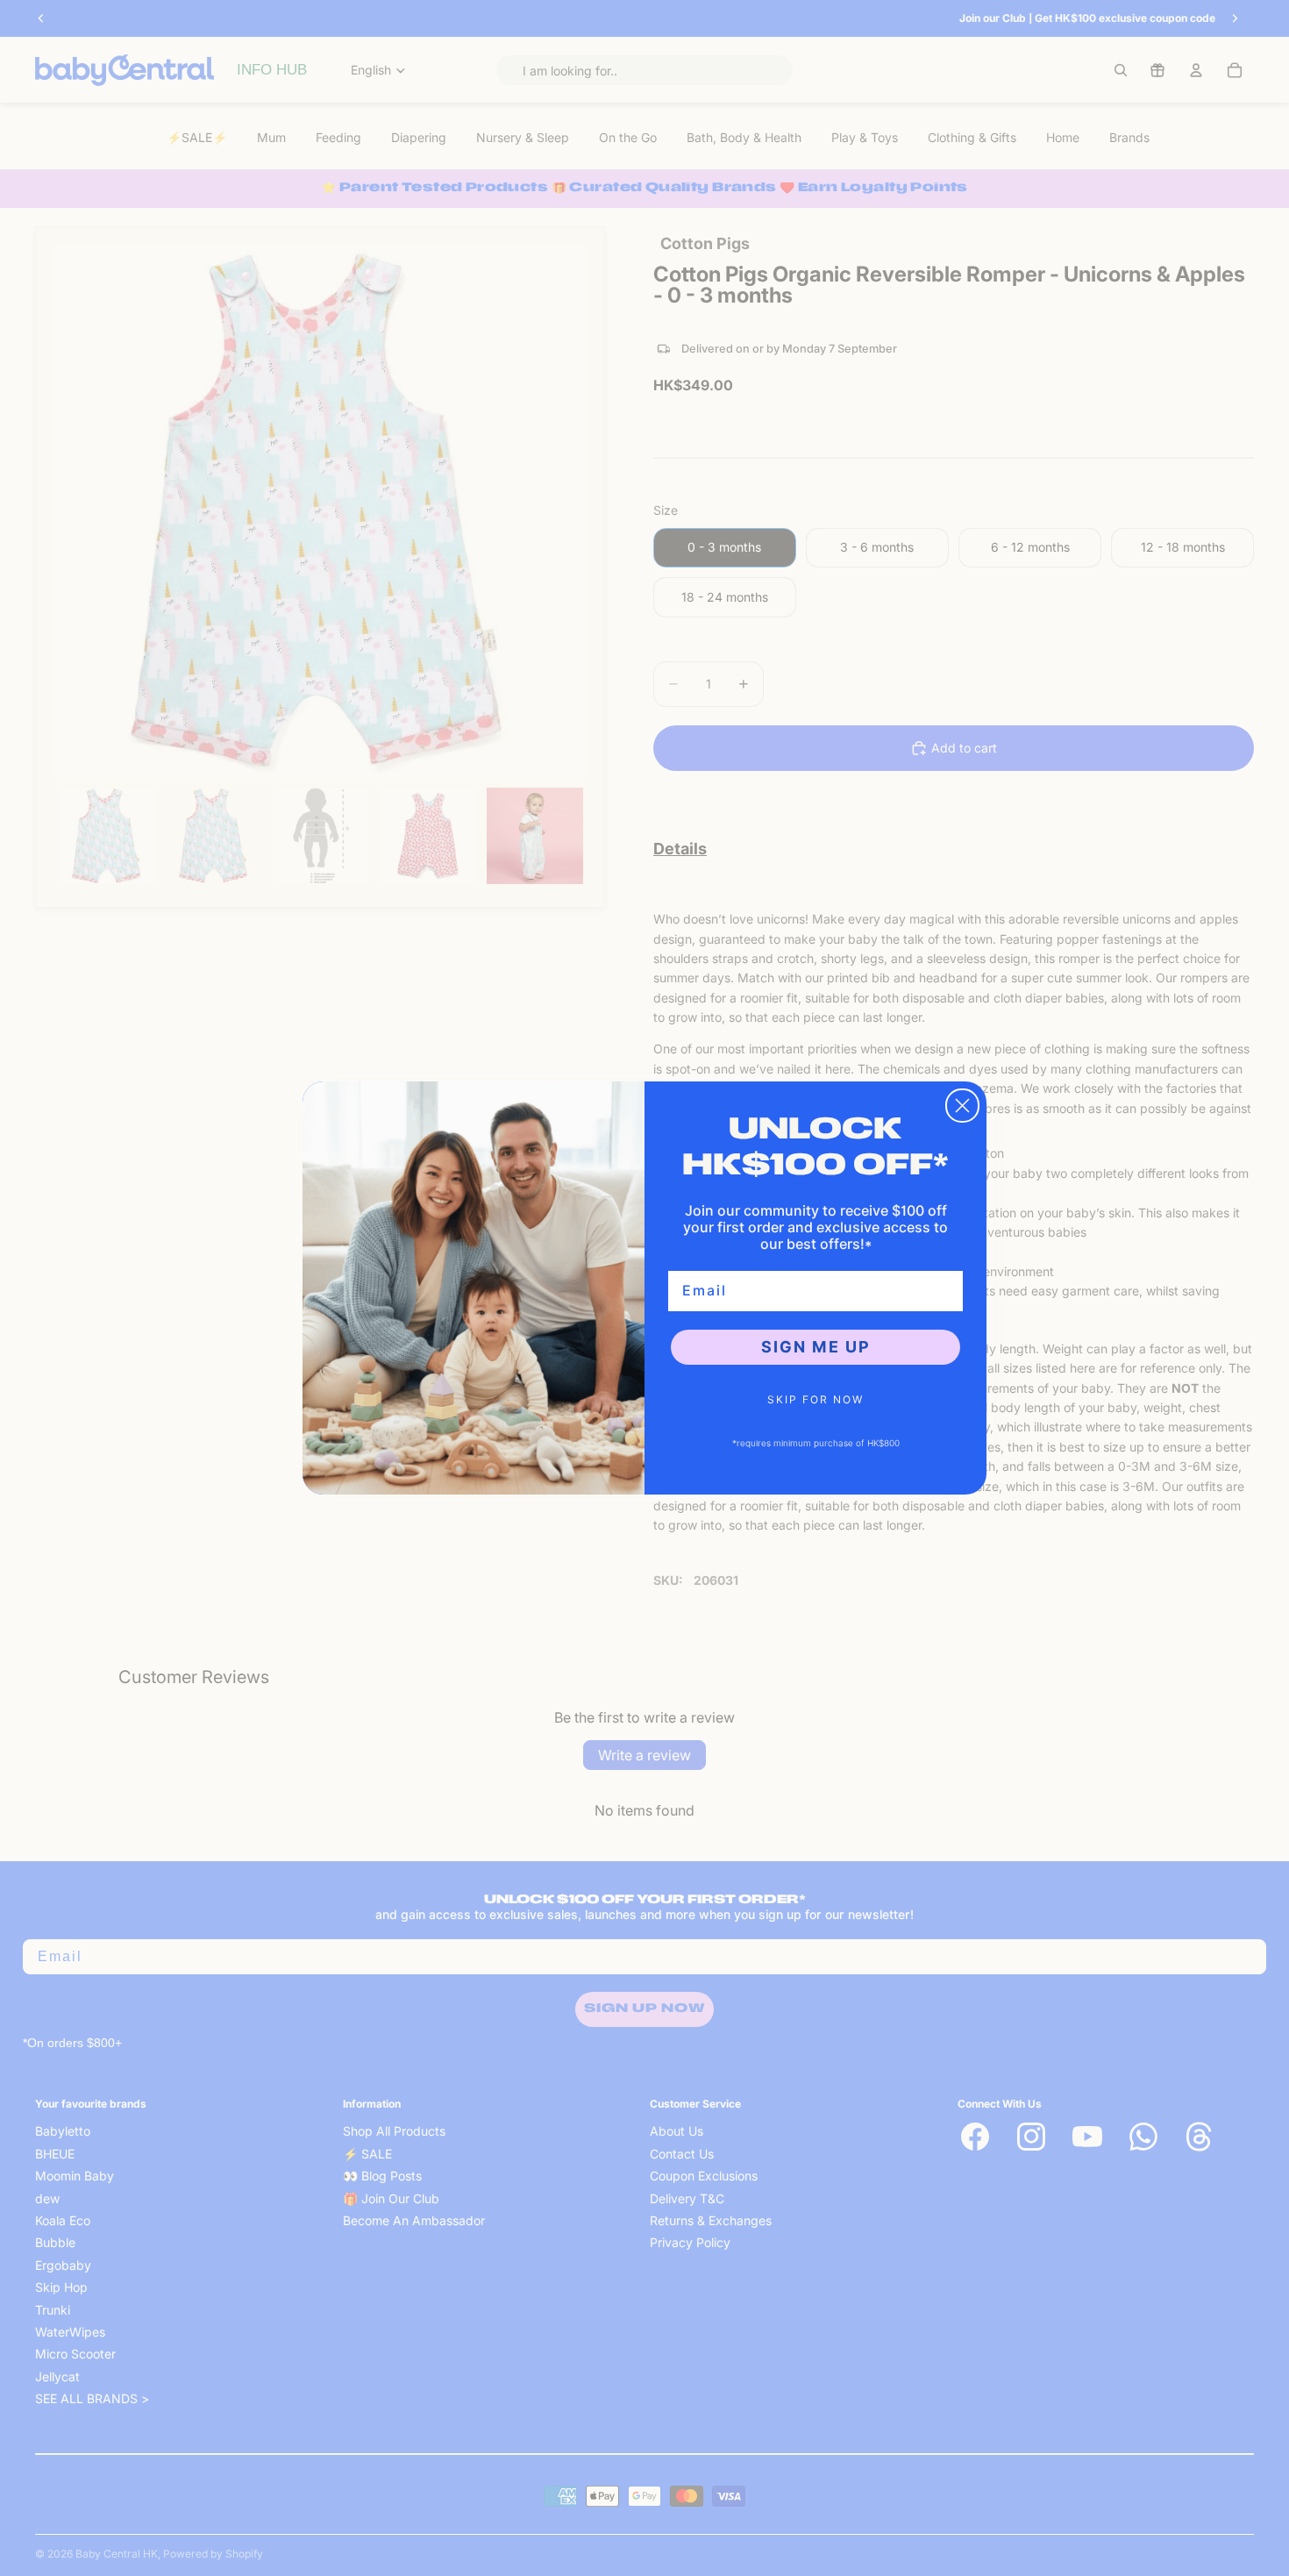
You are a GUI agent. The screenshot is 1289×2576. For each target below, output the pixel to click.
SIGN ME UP (816, 1347)
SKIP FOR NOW (815, 1399)
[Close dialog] (962, 1106)
